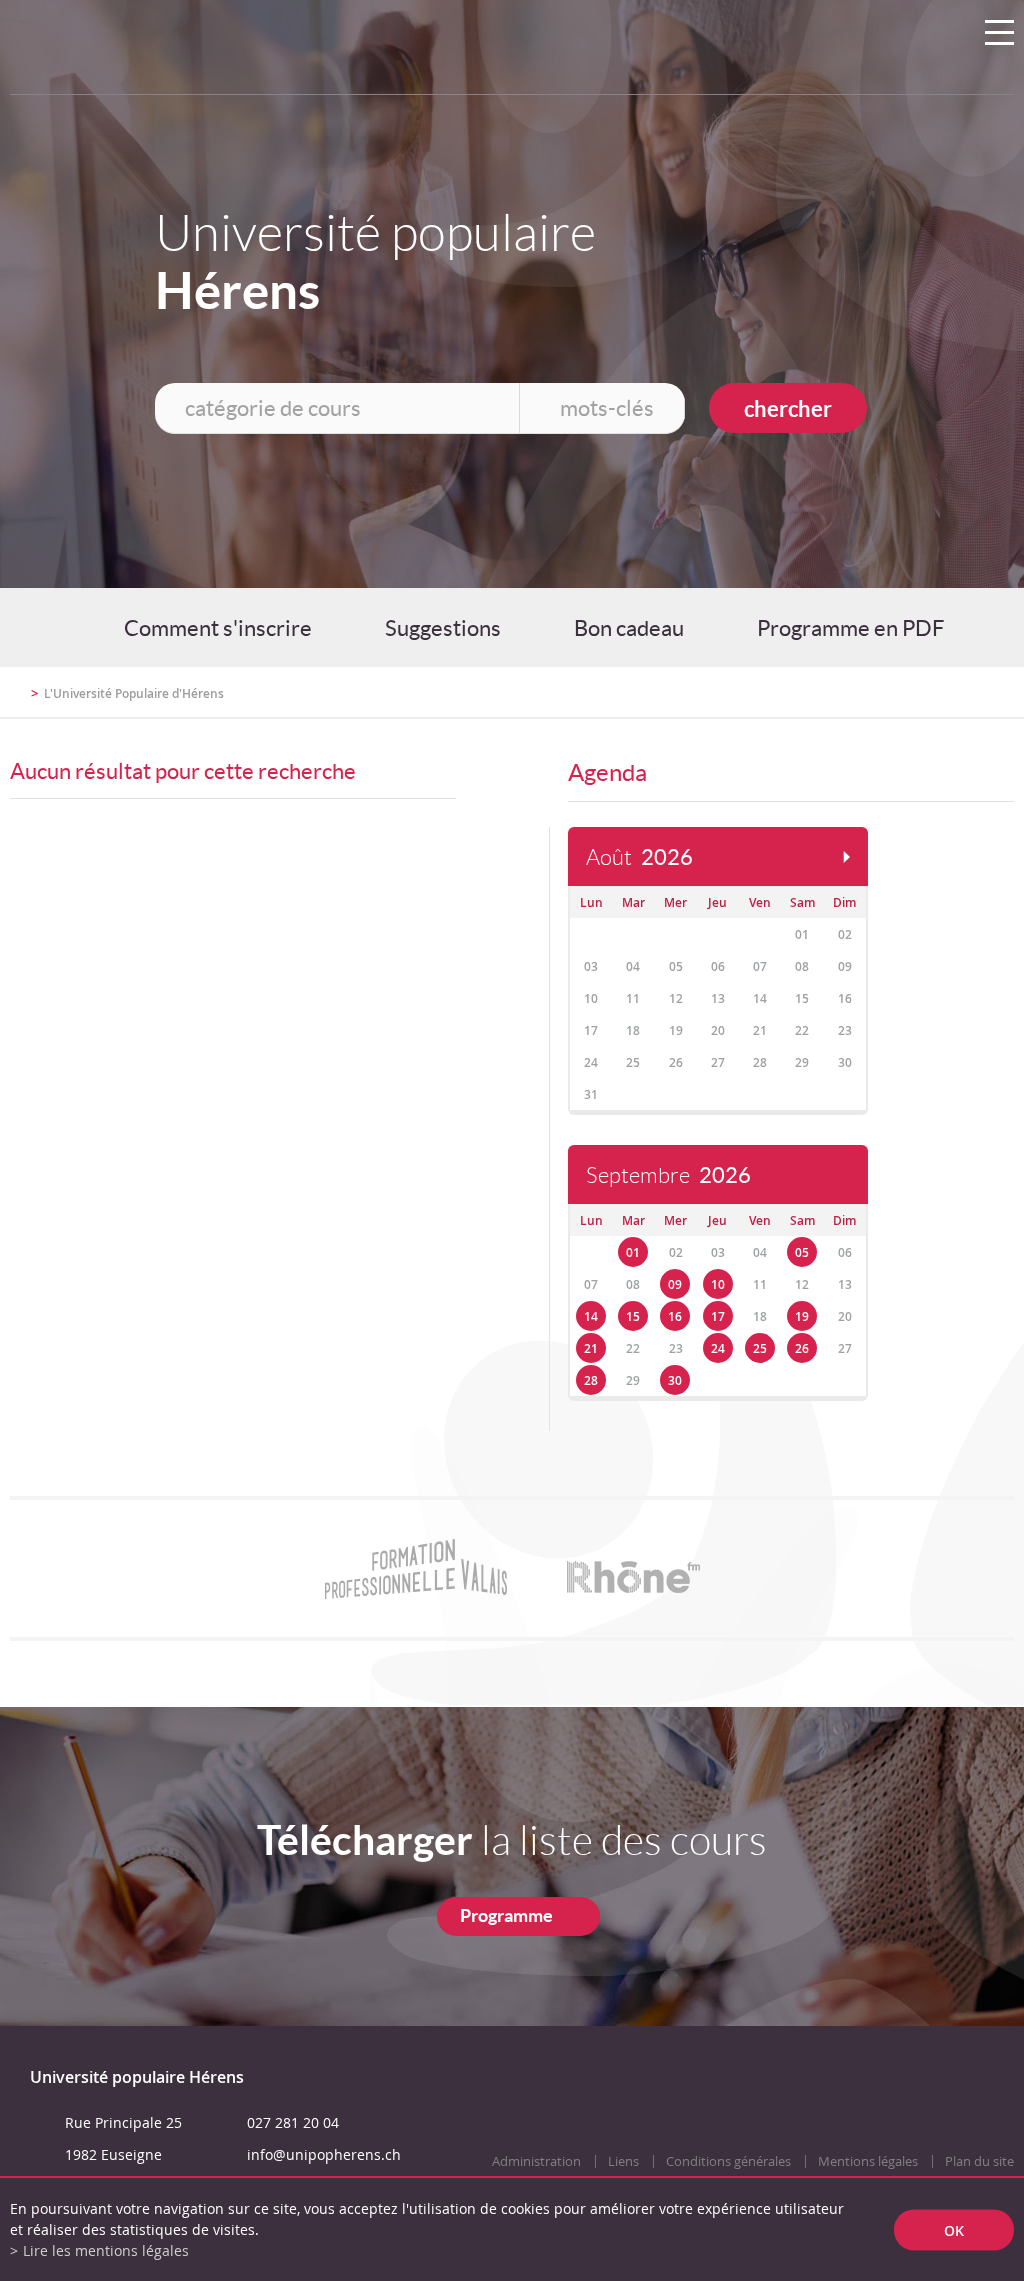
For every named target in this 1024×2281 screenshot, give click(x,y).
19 (802, 1316)
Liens (623, 2161)
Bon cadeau (629, 628)
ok (954, 2229)
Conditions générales (728, 2161)
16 (675, 1316)
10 (718, 1284)
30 (675, 1380)
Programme (506, 1915)
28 (591, 1380)
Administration (536, 2161)
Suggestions (443, 628)
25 (760, 1348)
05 (802, 1252)
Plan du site (979, 2161)
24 (718, 1348)
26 (802, 1348)
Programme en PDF (850, 628)
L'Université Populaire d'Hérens (134, 693)
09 (675, 1284)
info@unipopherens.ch (324, 2154)
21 (591, 1348)
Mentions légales (868, 2161)
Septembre (668, 1175)
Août (639, 857)
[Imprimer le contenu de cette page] (897, 702)
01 (633, 1252)
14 (591, 1316)
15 (633, 1316)
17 (718, 1316)
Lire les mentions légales (106, 2250)
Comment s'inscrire (218, 628)
